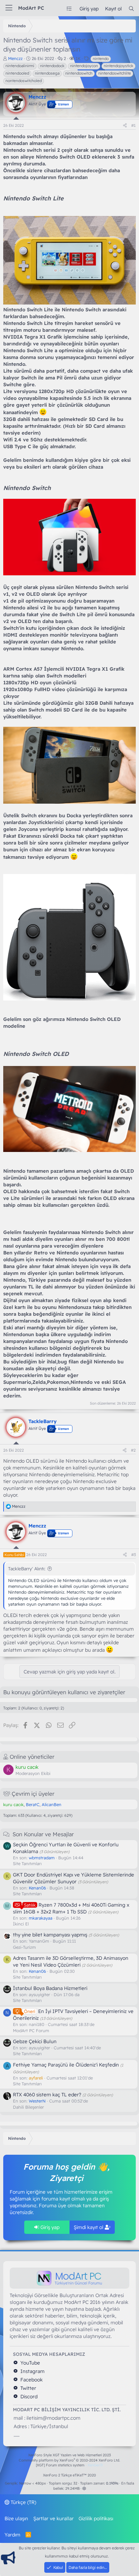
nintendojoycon (84, 66)
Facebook (31, 2380)
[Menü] (9, 8)
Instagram (32, 2371)
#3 (134, 1555)
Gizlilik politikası (96, 2518)
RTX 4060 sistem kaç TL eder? (47, 2095)
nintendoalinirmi (20, 66)
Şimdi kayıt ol (89, 2227)
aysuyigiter (39, 1995)
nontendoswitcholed (24, 81)
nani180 (37, 2024)
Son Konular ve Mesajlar (43, 1834)
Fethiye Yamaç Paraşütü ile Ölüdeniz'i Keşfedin (66, 2065)
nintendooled (17, 73)
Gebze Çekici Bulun (35, 2041)
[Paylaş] (125, 126)
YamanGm (39, 1941)
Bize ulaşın (16, 2518)
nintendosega (47, 73)
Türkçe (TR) (23, 2502)
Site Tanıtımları (27, 1863)
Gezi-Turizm (24, 1947)
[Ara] (131, 9)
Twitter (28, 2388)
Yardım (12, 2535)
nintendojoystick (118, 66)
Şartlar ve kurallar (53, 2518)
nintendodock (52, 66)
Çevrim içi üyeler (33, 1794)
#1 (134, 125)
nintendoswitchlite (115, 73)
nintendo (101, 59)
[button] (84, 2488)
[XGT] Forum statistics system (69, 2465)
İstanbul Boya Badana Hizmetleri (50, 1988)
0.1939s (112, 2483)
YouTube (30, 2363)
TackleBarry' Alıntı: (27, 1569)
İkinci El (21, 1924)
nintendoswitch (79, 73)
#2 (133, 1450)
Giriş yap (49, 2227)
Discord (28, 2396)
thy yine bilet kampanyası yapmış (50, 1935)
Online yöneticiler (32, 1757)
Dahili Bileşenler (28, 2107)
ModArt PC (31, 8)
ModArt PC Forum (31, 2031)
